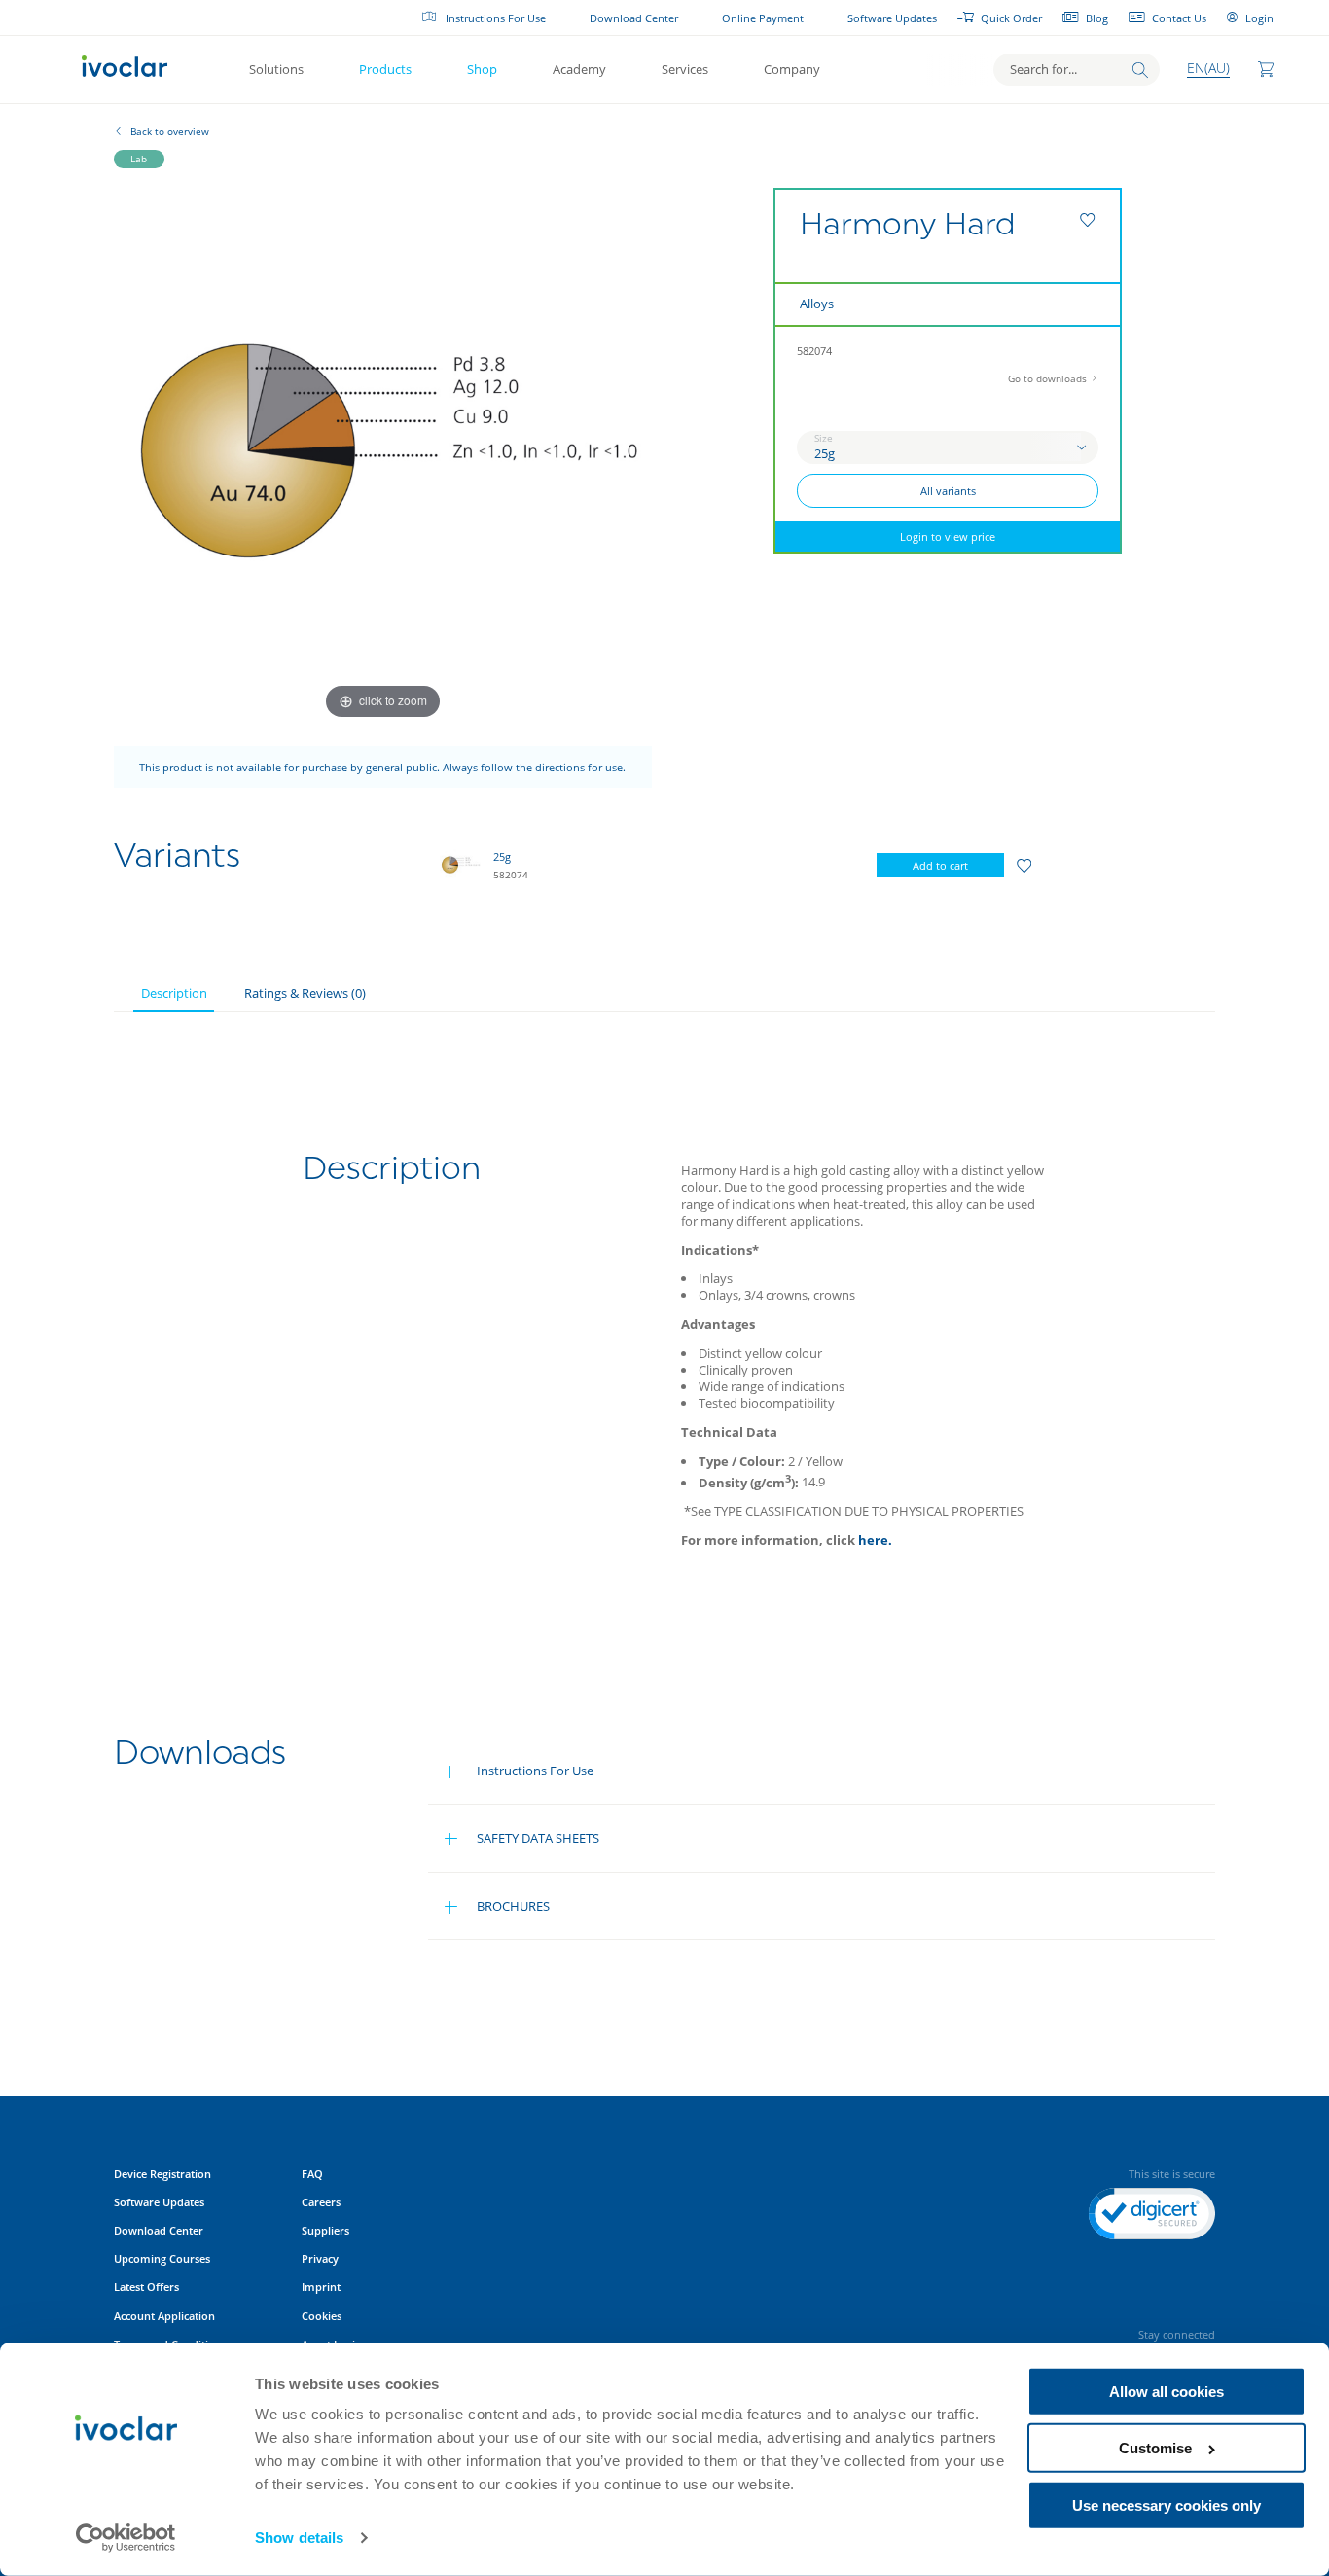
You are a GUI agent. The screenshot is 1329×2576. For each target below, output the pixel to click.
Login (1259, 18)
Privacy (320, 2258)
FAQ (312, 2174)
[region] (773, 866)
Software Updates (892, 18)
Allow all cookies (1167, 2392)
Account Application (164, 2316)
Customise (1155, 2448)
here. (875, 1540)
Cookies (322, 2316)
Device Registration (162, 2174)
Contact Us (1179, 18)
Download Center (634, 18)
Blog (1097, 18)
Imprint (321, 2287)
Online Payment (763, 18)
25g (502, 857)
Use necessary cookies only (1167, 2505)
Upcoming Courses (162, 2258)
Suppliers (325, 2230)
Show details (299, 2538)
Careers (321, 2202)
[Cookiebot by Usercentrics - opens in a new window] (126, 2538)
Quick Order (1011, 18)
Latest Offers (146, 2287)
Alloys (817, 304)
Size (824, 438)
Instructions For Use (496, 18)
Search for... (1043, 69)
